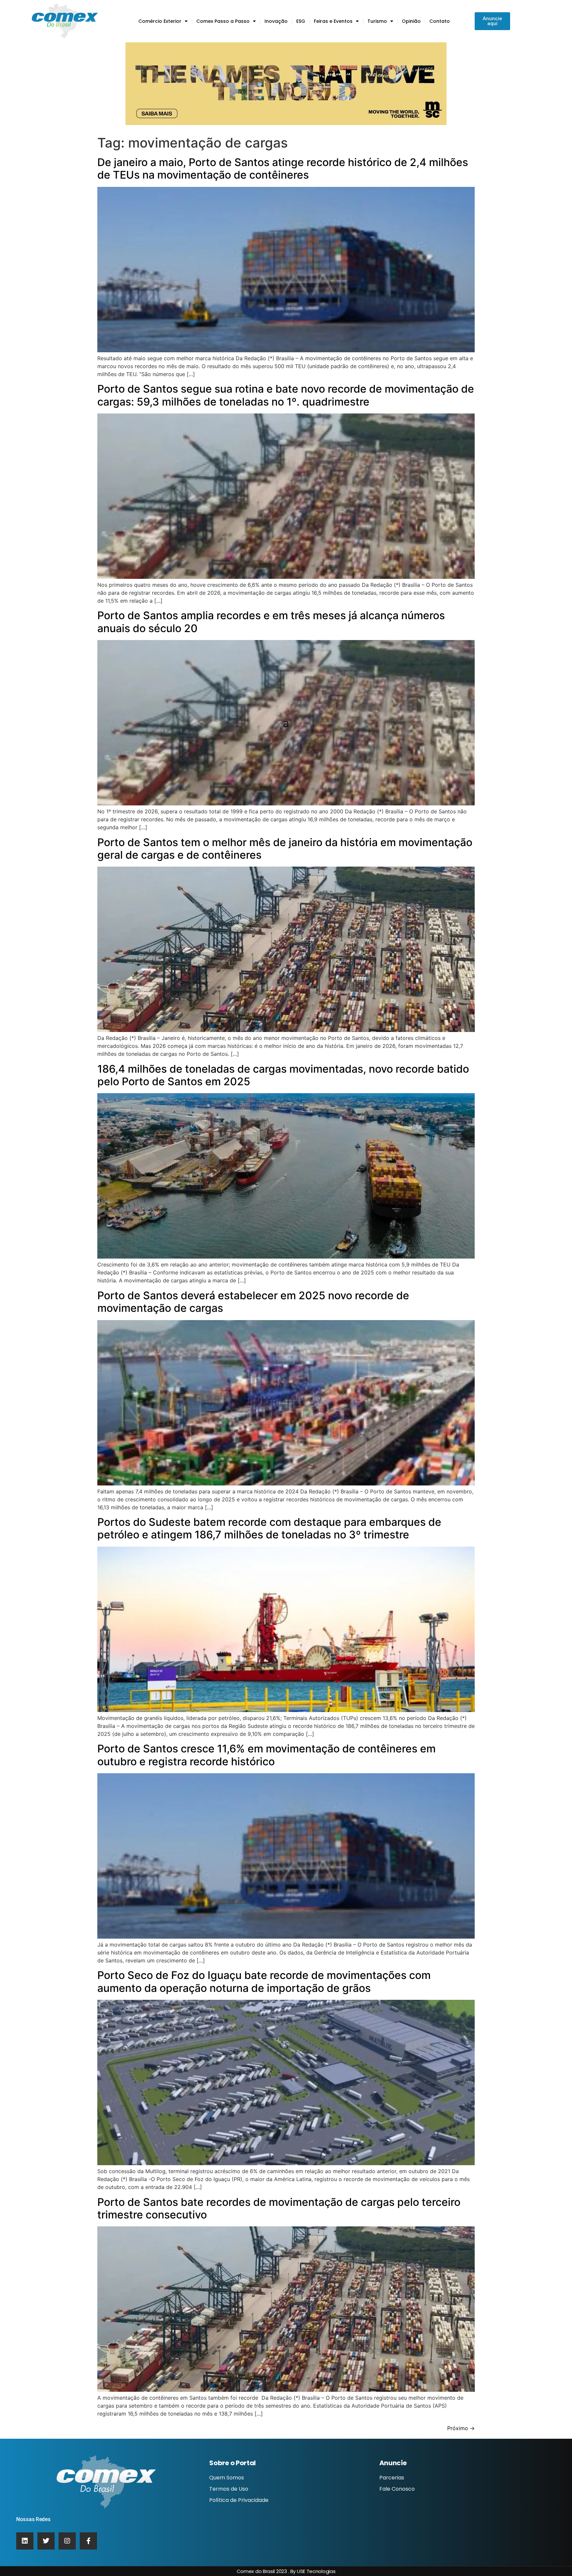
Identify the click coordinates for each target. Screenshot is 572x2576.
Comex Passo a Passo (223, 21)
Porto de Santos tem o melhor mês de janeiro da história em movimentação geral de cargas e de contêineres (285, 849)
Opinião (411, 21)
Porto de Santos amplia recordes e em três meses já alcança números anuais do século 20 (271, 622)
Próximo (461, 2428)
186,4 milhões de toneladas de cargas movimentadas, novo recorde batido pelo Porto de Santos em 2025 (283, 1075)
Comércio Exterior (160, 21)
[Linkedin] (25, 2541)
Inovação (276, 21)
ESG (301, 21)
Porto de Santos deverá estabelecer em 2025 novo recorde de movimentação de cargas (253, 1302)
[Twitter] (46, 2541)
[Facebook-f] (88, 2541)
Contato (440, 21)
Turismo (377, 21)
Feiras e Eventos (333, 21)
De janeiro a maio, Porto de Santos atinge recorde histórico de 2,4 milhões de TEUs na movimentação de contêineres (283, 169)
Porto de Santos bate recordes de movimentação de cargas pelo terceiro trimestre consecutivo (279, 2208)
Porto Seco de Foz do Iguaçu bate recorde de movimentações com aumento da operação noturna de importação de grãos (264, 1981)
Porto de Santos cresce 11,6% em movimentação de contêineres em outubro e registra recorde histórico (266, 1755)
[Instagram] (67, 2541)
